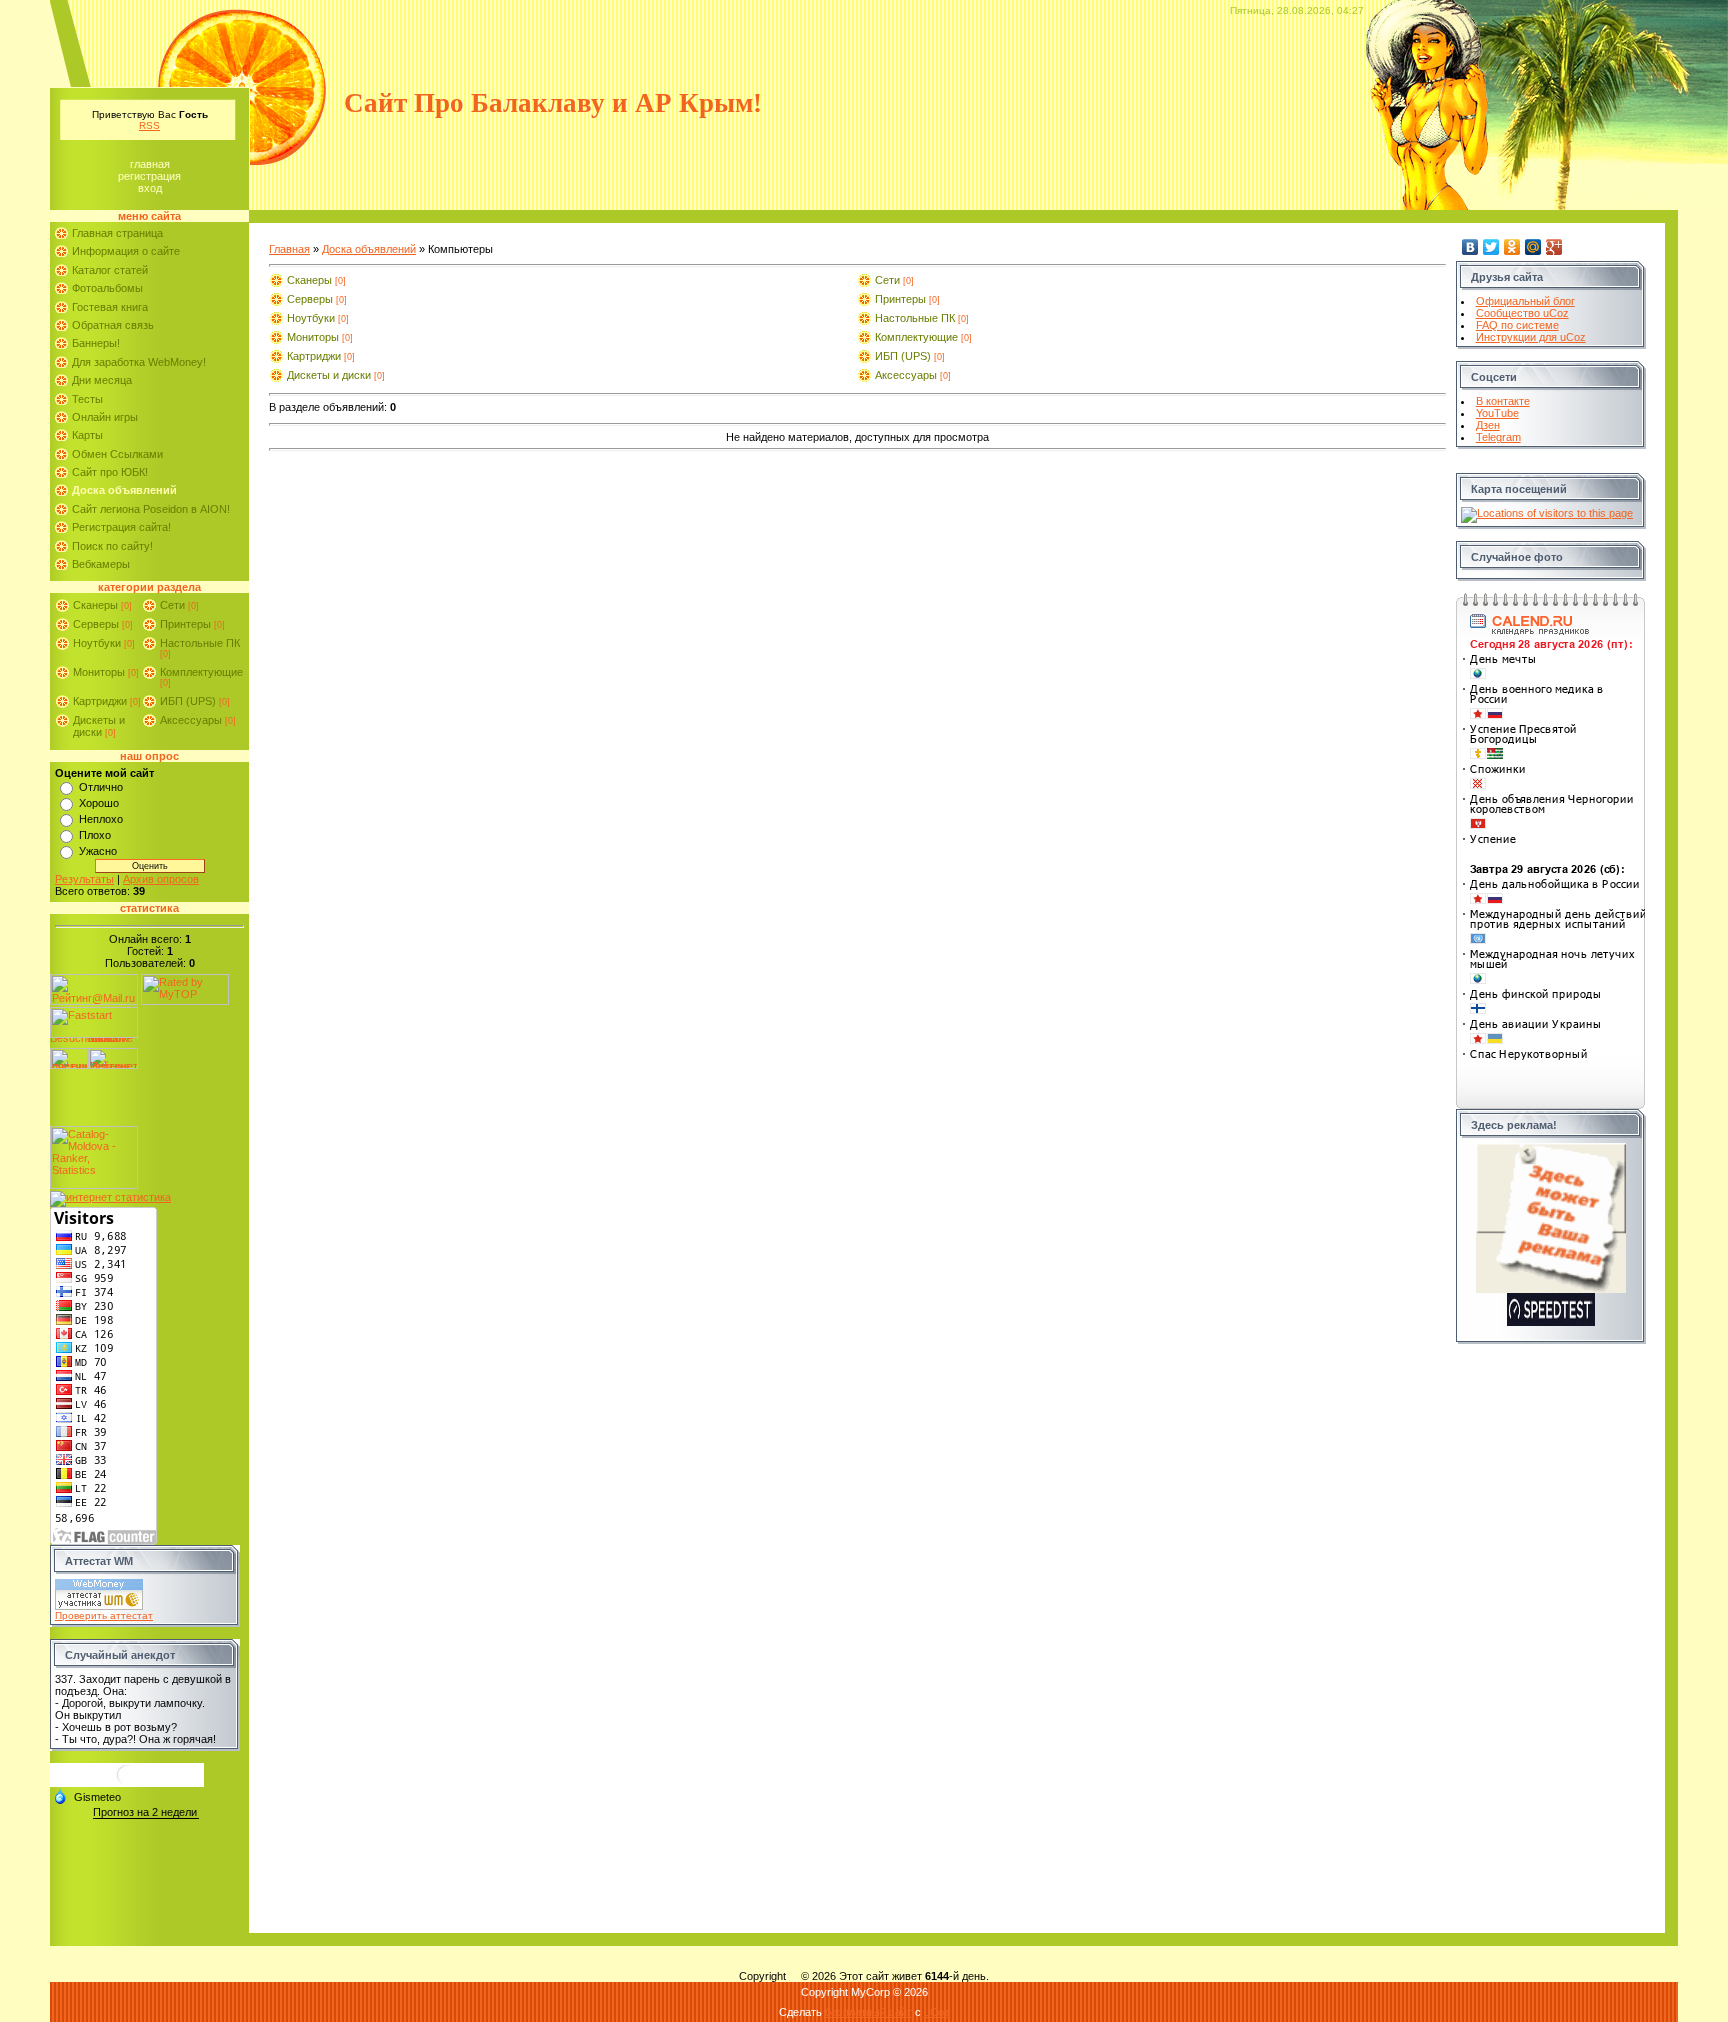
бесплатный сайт (868, 2012)
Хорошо (99, 803)
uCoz (937, 2012)
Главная (150, 164)
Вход (150, 188)
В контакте (1503, 401)
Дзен (1488, 425)
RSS (149, 125)
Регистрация (149, 176)
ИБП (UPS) (188, 701)
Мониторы (99, 672)
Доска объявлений (369, 249)
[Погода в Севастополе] (127, 1782)
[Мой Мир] (1533, 247)
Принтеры (185, 624)
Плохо (95, 835)
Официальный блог (1525, 301)
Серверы (96, 624)
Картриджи (100, 701)
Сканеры (95, 605)
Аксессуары (191, 720)
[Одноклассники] (1512, 247)
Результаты (84, 879)
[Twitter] (1491, 247)
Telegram (1498, 437)
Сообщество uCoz (1522, 313)
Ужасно (98, 851)
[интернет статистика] (110, 1197)
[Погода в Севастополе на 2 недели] (146, 1812)
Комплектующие (201, 672)
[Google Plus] (1554, 247)
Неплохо (101, 819)
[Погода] (87, 1796)
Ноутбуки (97, 643)
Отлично (101, 787)
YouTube (1497, 413)
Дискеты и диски (99, 726)
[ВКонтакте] (1470, 247)
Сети (172, 605)
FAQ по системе (1517, 325)
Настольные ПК (200, 643)
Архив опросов (161, 879)
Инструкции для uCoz (1531, 337)
